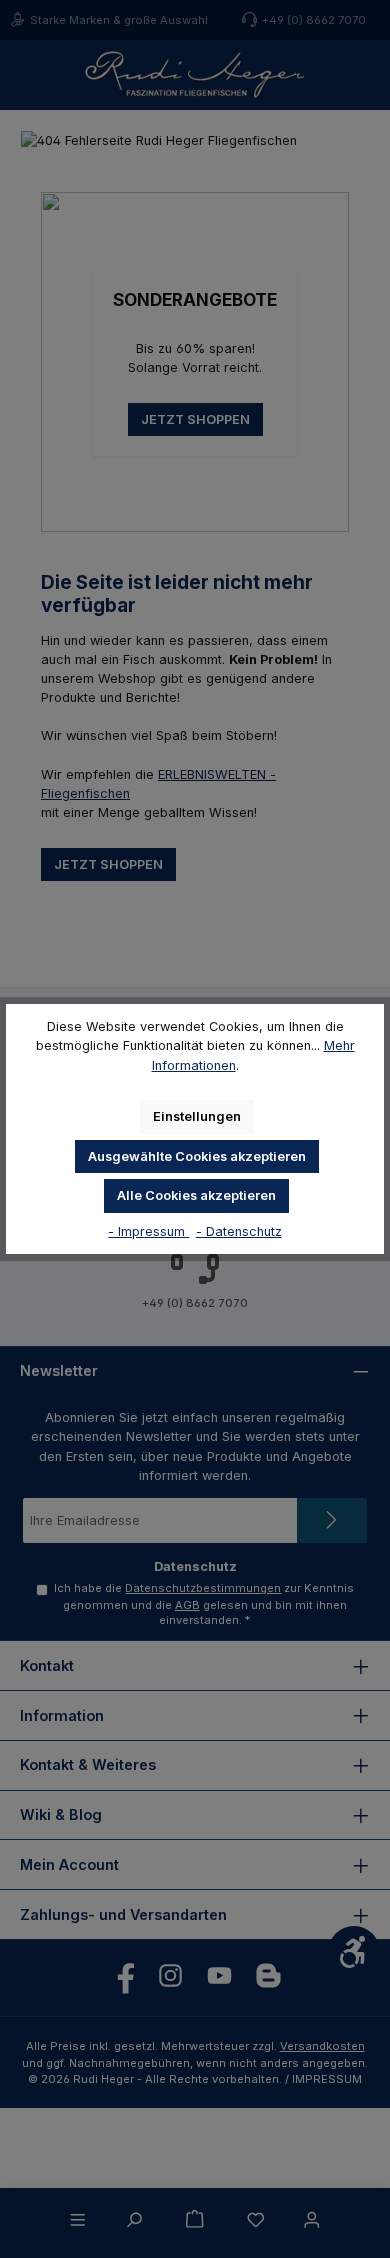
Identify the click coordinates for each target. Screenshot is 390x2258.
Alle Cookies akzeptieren (196, 1195)
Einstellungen (197, 1116)
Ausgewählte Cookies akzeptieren (197, 1156)
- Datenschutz (239, 1231)
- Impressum (148, 1231)
